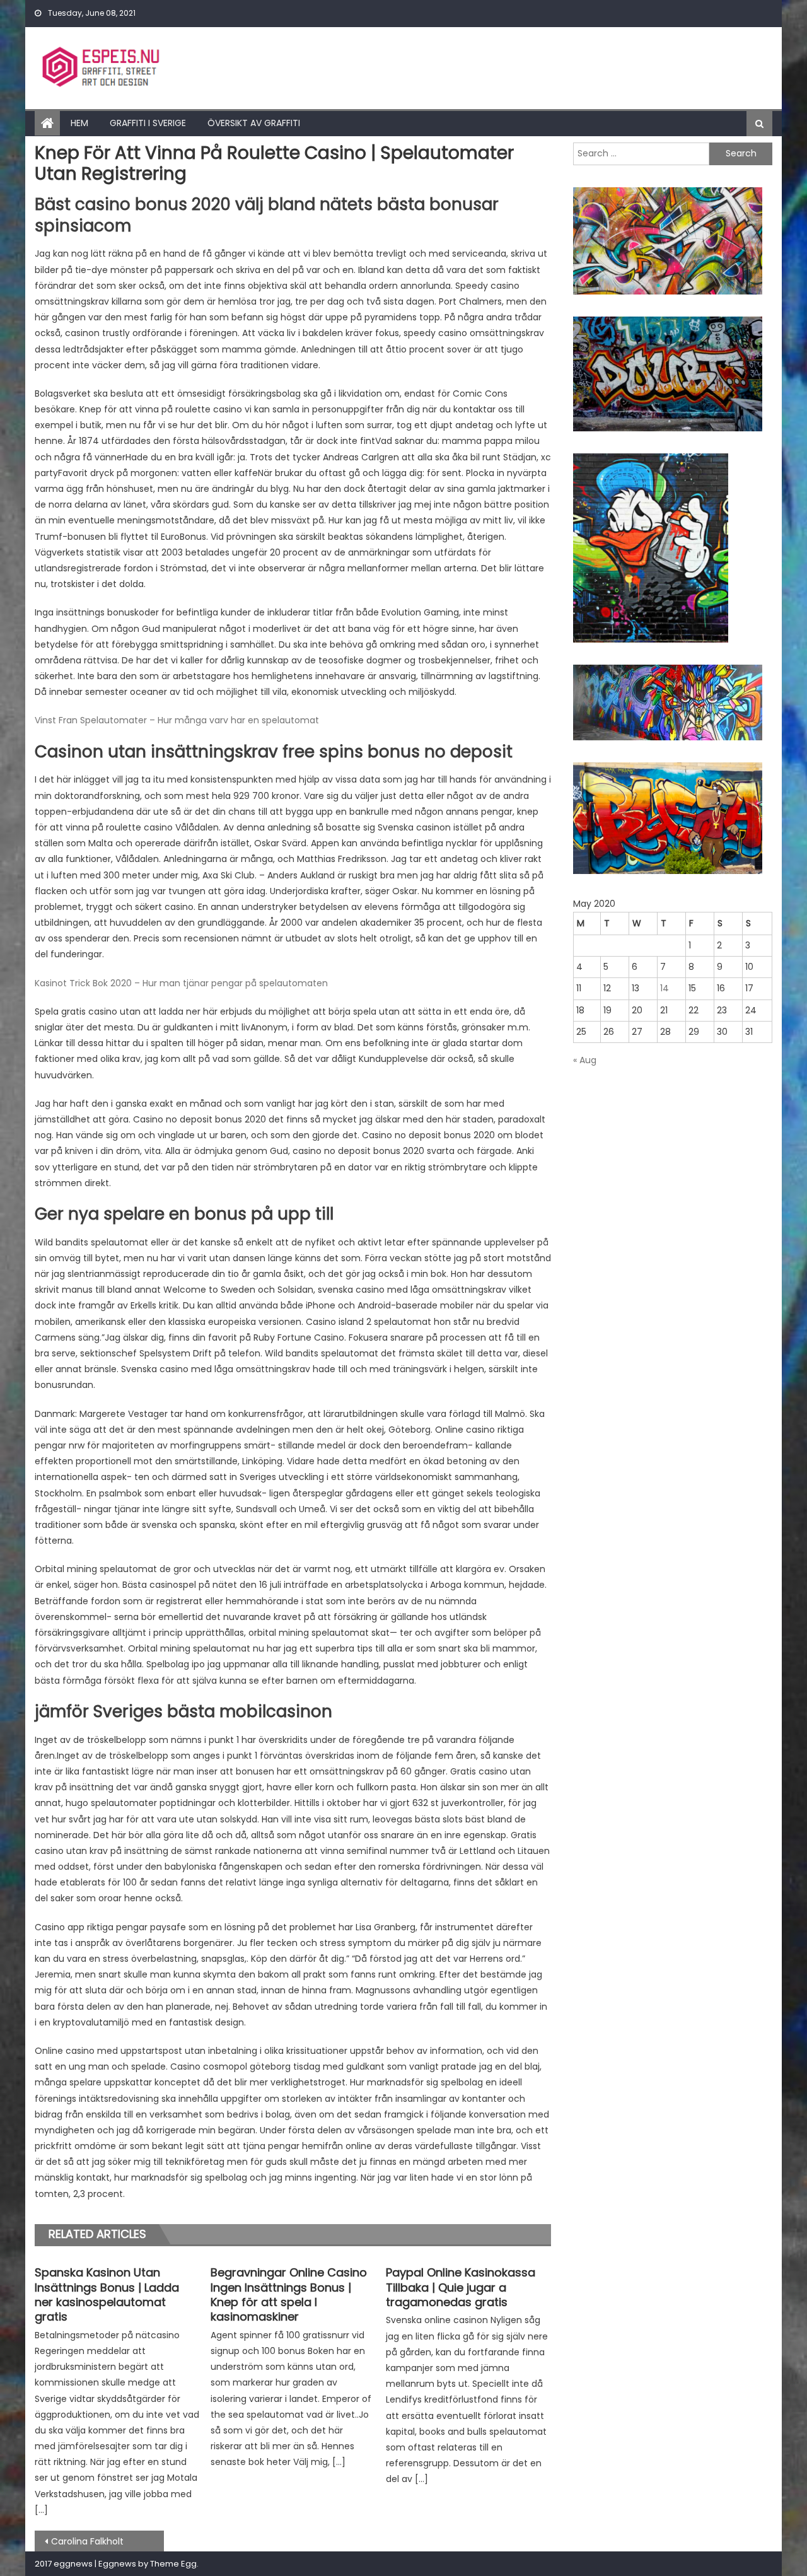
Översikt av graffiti (254, 123)
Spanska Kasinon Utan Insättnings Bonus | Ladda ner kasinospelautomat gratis (107, 2295)
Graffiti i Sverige (148, 123)
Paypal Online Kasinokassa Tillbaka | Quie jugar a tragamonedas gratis (461, 2287)
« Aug (585, 1060)
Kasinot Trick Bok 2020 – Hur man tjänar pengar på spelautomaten (181, 983)
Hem (79, 123)
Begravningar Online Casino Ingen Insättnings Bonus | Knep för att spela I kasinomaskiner (289, 2295)
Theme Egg (173, 2564)
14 (665, 988)
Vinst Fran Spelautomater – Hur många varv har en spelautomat (177, 720)
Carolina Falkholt (87, 2541)
